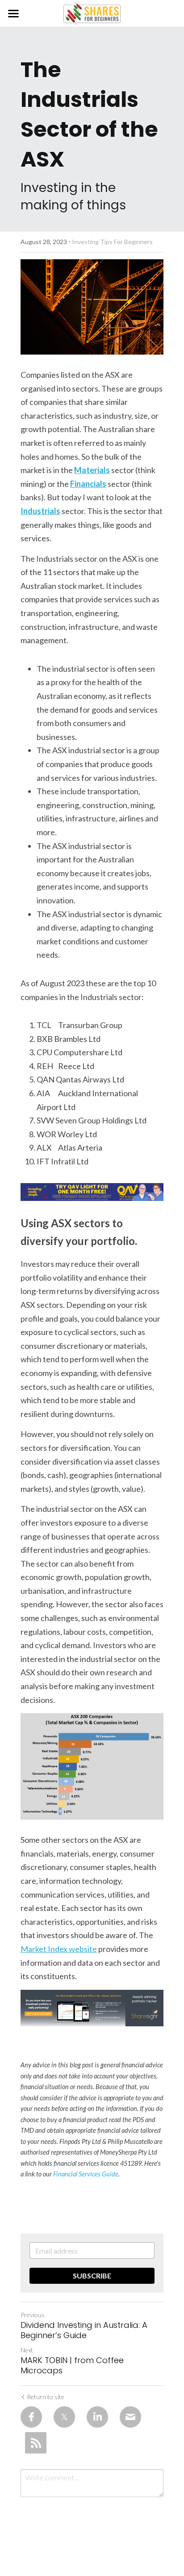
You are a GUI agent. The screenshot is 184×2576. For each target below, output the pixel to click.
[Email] (130, 2417)
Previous (33, 2315)
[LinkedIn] (97, 2417)
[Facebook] (31, 2417)
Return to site (46, 2397)
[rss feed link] (36, 2443)
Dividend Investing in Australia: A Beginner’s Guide (84, 2330)
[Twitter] (64, 2417)
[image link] (92, 13)
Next (27, 2350)
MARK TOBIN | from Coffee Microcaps (72, 2366)
